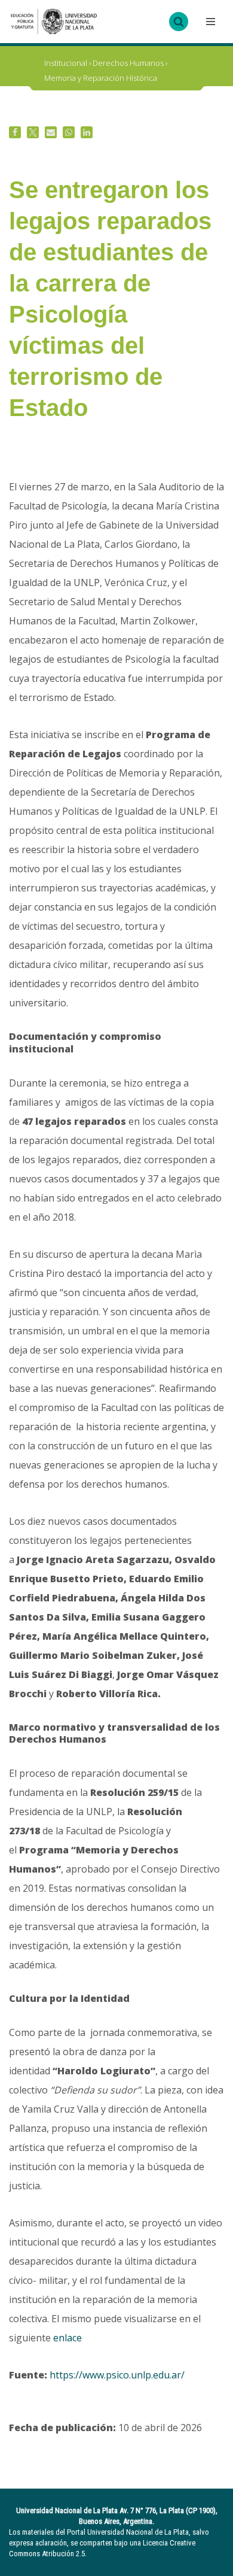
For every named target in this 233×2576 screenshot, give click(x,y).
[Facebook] (15, 132)
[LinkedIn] (87, 132)
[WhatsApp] (69, 132)
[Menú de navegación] (209, 22)
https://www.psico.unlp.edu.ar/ (117, 2375)
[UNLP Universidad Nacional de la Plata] (54, 22)
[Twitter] (33, 132)
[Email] (51, 132)
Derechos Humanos (128, 63)
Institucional (66, 63)
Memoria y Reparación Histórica (101, 78)
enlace (68, 2338)
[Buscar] (179, 22)
